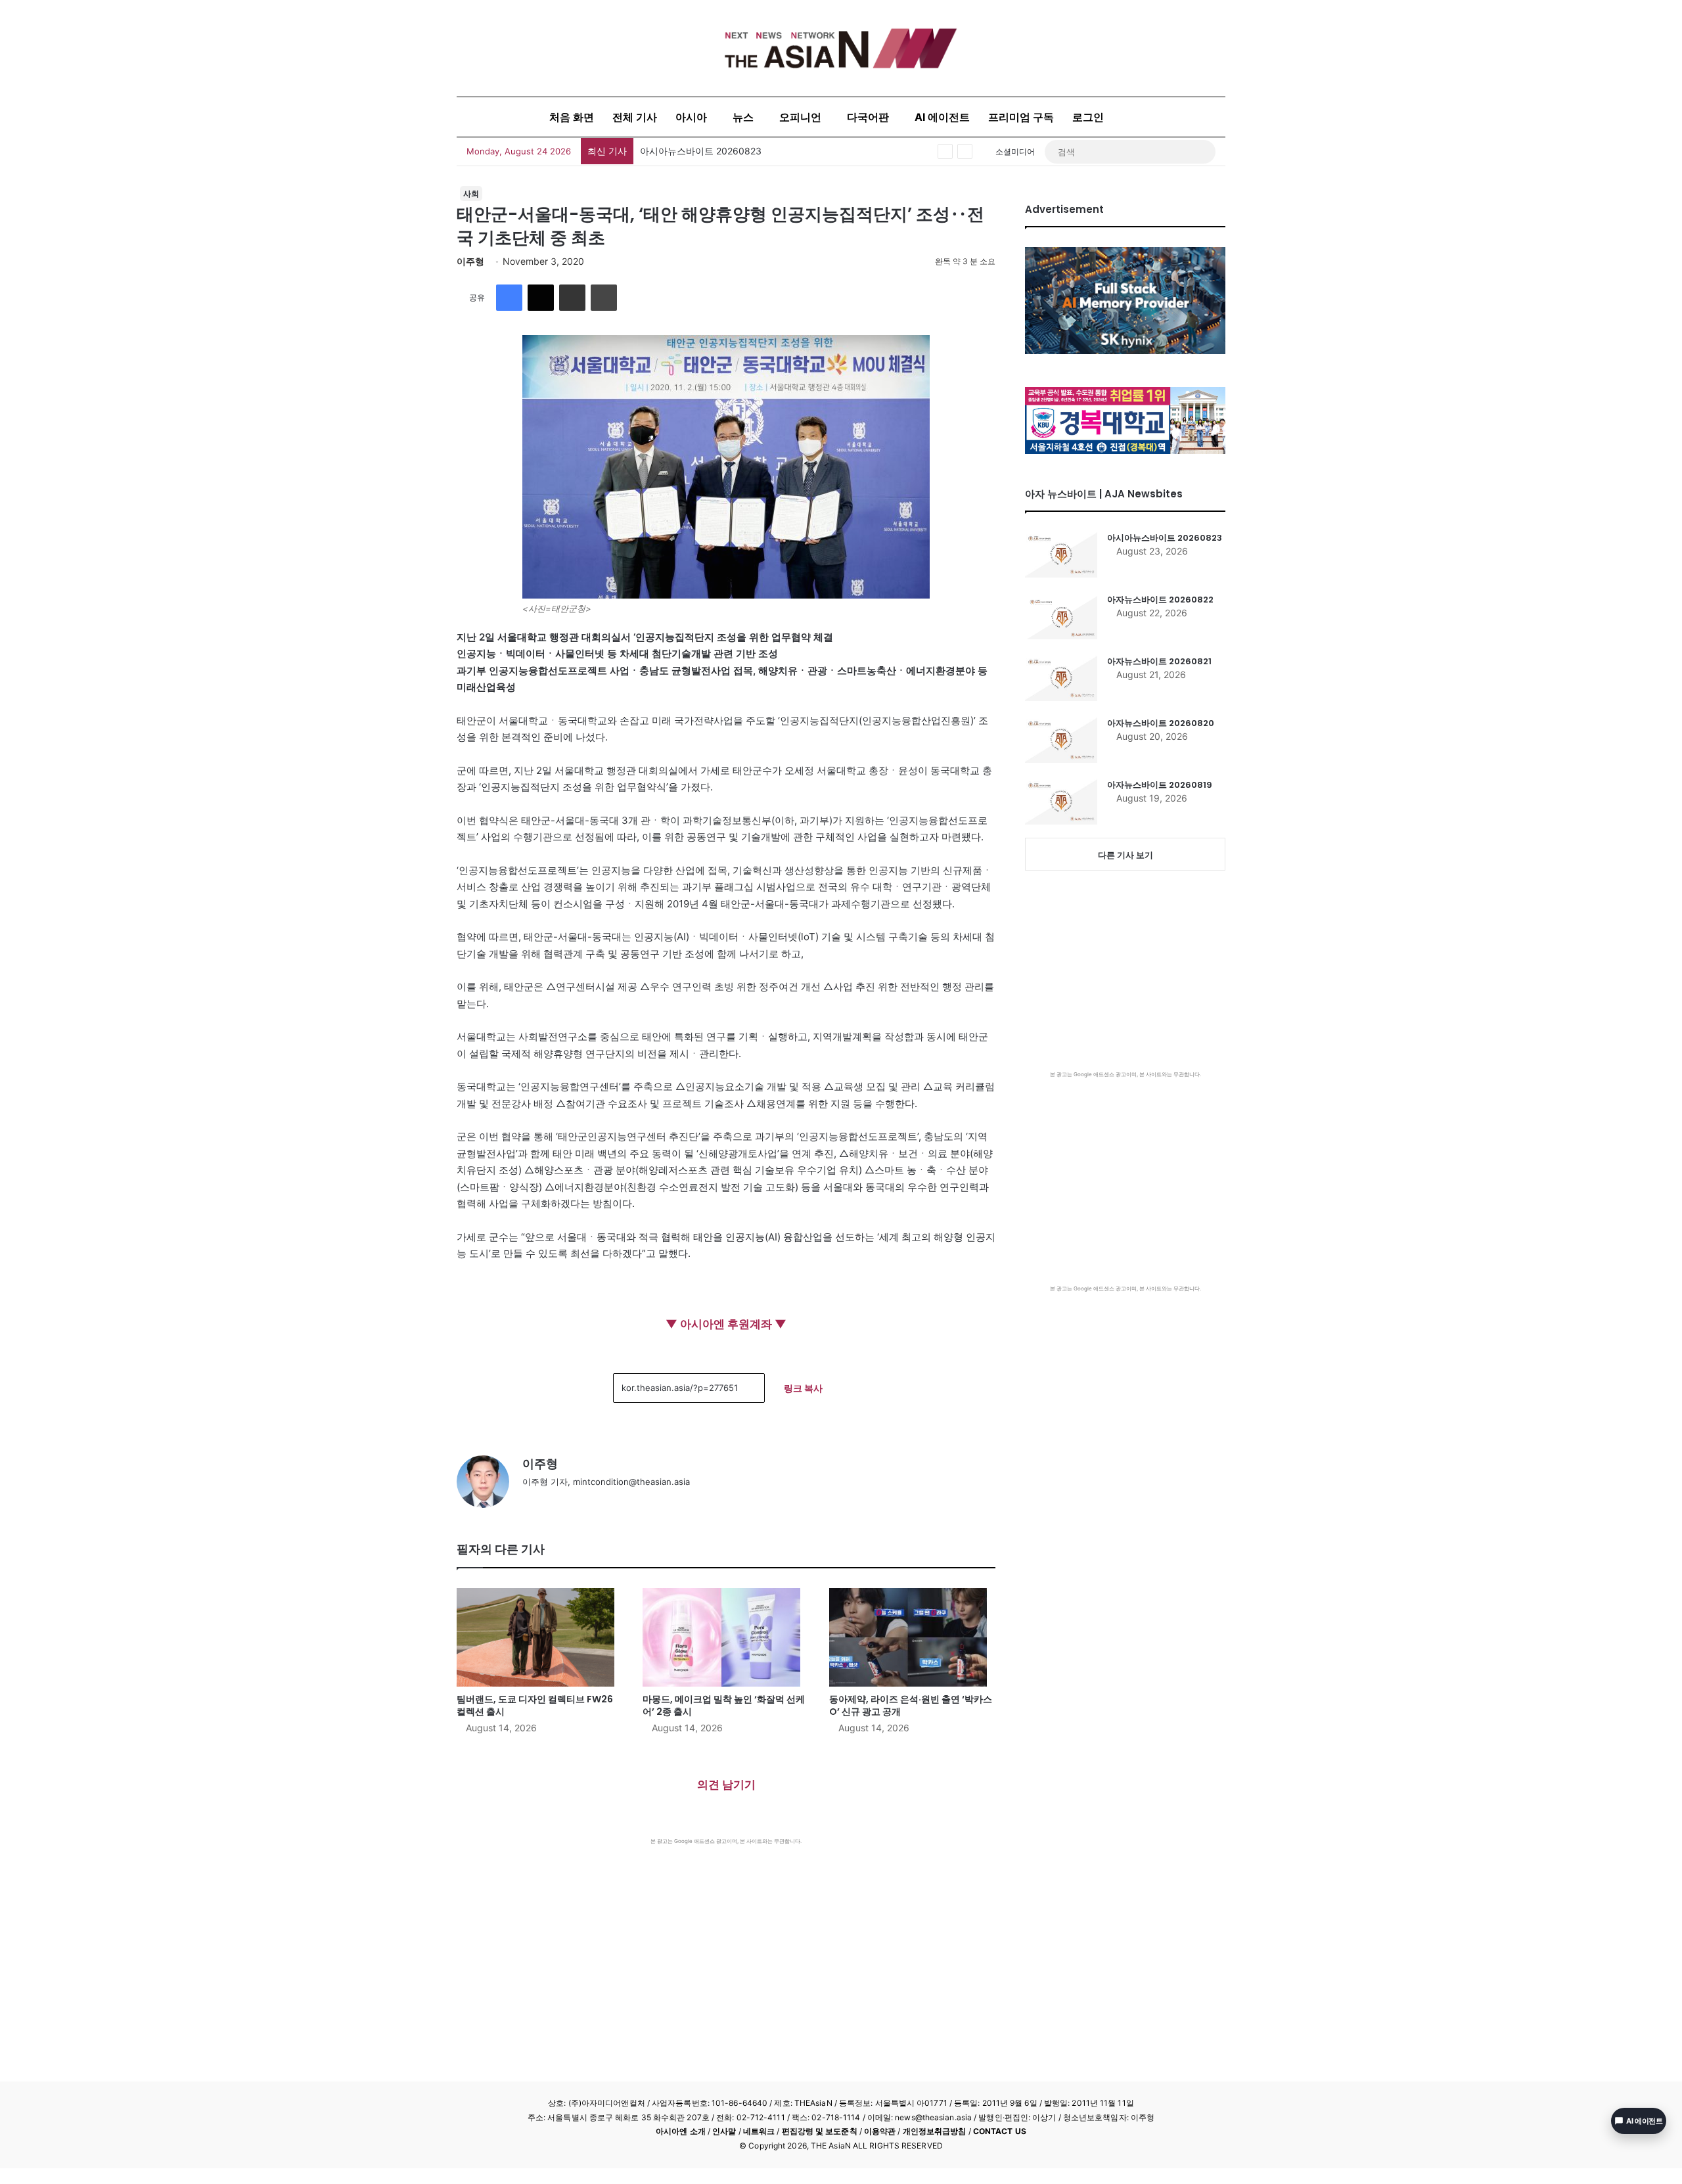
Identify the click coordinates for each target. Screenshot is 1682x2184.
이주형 (470, 261)
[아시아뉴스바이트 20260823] (1061, 555)
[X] (541, 298)
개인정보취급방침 (935, 2131)
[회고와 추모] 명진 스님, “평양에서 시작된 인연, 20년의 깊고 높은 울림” (787, 151)
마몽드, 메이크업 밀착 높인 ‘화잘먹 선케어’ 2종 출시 (724, 1705)
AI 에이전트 (942, 117)
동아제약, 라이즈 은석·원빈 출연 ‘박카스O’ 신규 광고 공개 (911, 1705)
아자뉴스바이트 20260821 (1159, 661)
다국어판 (868, 117)
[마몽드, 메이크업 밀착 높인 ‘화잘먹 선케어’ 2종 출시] (726, 1637)
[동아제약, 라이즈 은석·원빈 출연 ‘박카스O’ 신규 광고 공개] (912, 1637)
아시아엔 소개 (681, 2131)
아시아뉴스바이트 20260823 (1165, 538)
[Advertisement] (726, 1944)
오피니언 (800, 117)
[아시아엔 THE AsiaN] (841, 48)
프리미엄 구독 (1021, 117)
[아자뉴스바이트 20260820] (1061, 740)
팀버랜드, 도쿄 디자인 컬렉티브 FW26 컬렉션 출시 (535, 1705)
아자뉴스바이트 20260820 (1161, 723)
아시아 (691, 117)
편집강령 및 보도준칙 (820, 2131)
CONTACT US (1000, 2131)
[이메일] (572, 298)
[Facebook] (509, 298)
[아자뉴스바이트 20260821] (1061, 678)
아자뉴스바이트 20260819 (1160, 785)
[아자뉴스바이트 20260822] (1061, 616)
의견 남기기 (726, 1785)
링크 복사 (803, 1388)
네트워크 (759, 2131)
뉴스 (743, 117)
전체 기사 (635, 117)
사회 (471, 193)
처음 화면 (572, 117)
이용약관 (880, 2131)
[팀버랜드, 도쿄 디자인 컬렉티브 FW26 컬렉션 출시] (540, 1637)
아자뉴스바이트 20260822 (1160, 600)
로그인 (1088, 117)
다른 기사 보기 (1125, 855)
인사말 (724, 2131)
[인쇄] (604, 298)
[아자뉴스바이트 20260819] (1061, 802)
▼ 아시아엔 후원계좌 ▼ (726, 1324)
